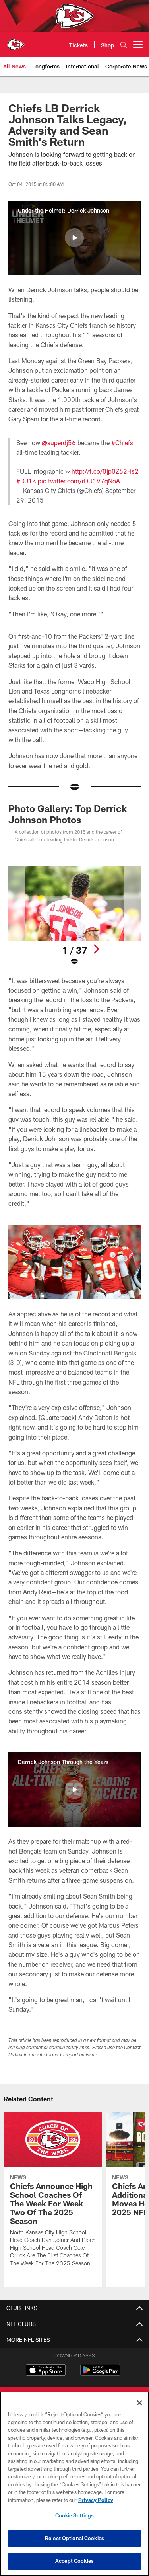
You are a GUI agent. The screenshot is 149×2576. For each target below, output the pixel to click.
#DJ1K (26, 481)
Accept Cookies (74, 2561)
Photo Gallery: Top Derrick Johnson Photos (68, 814)
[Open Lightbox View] (74, 916)
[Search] (124, 45)
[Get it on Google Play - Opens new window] (100, 2374)
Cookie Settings (75, 2515)
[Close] (139, 2403)
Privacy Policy (96, 2500)
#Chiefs (122, 443)
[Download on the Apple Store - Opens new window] (46, 2371)
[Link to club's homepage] (16, 41)
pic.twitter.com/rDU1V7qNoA (79, 481)
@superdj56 (59, 443)
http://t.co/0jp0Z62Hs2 (105, 471)
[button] (74, 238)
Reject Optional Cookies (74, 2538)
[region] (74, 2484)
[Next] (96, 949)
